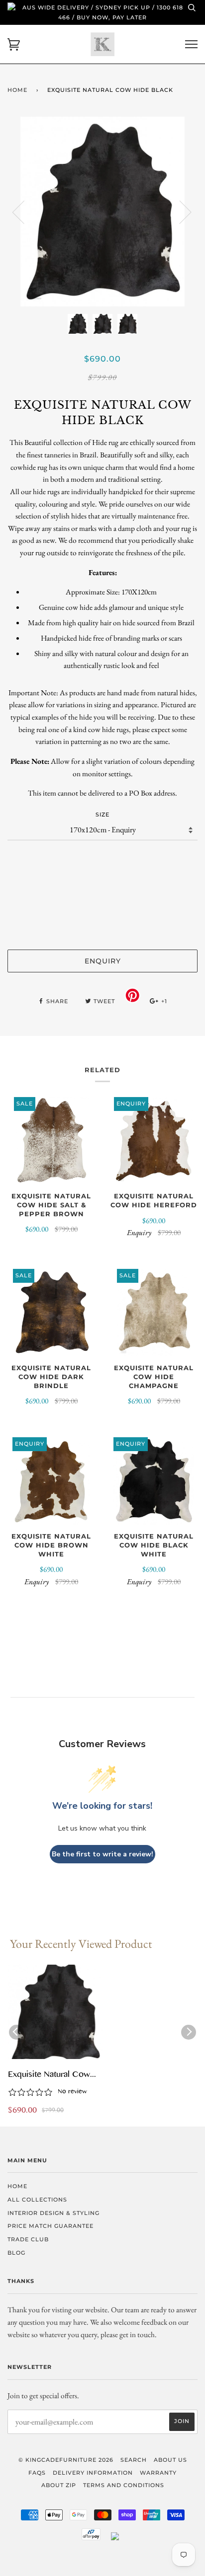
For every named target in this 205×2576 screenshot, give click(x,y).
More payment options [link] (102, 925)
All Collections (37, 2200)
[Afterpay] (91, 2538)
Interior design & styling (53, 2213)
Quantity (103, 860)
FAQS (37, 2473)
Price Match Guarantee (51, 2226)
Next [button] (179, 212)
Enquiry (103, 961)
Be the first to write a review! (102, 1854)
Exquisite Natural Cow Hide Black (49, 2075)
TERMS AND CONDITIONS (124, 2485)
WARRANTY (158, 2473)
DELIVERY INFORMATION (93, 2473)
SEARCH (134, 2460)
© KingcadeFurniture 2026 (66, 2460)
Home (17, 90)
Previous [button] (24, 212)
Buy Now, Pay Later (112, 17)
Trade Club (28, 2239)
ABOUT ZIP (59, 2485)
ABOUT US (170, 2460)
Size (102, 814)
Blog (16, 2253)
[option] (102, 212)
